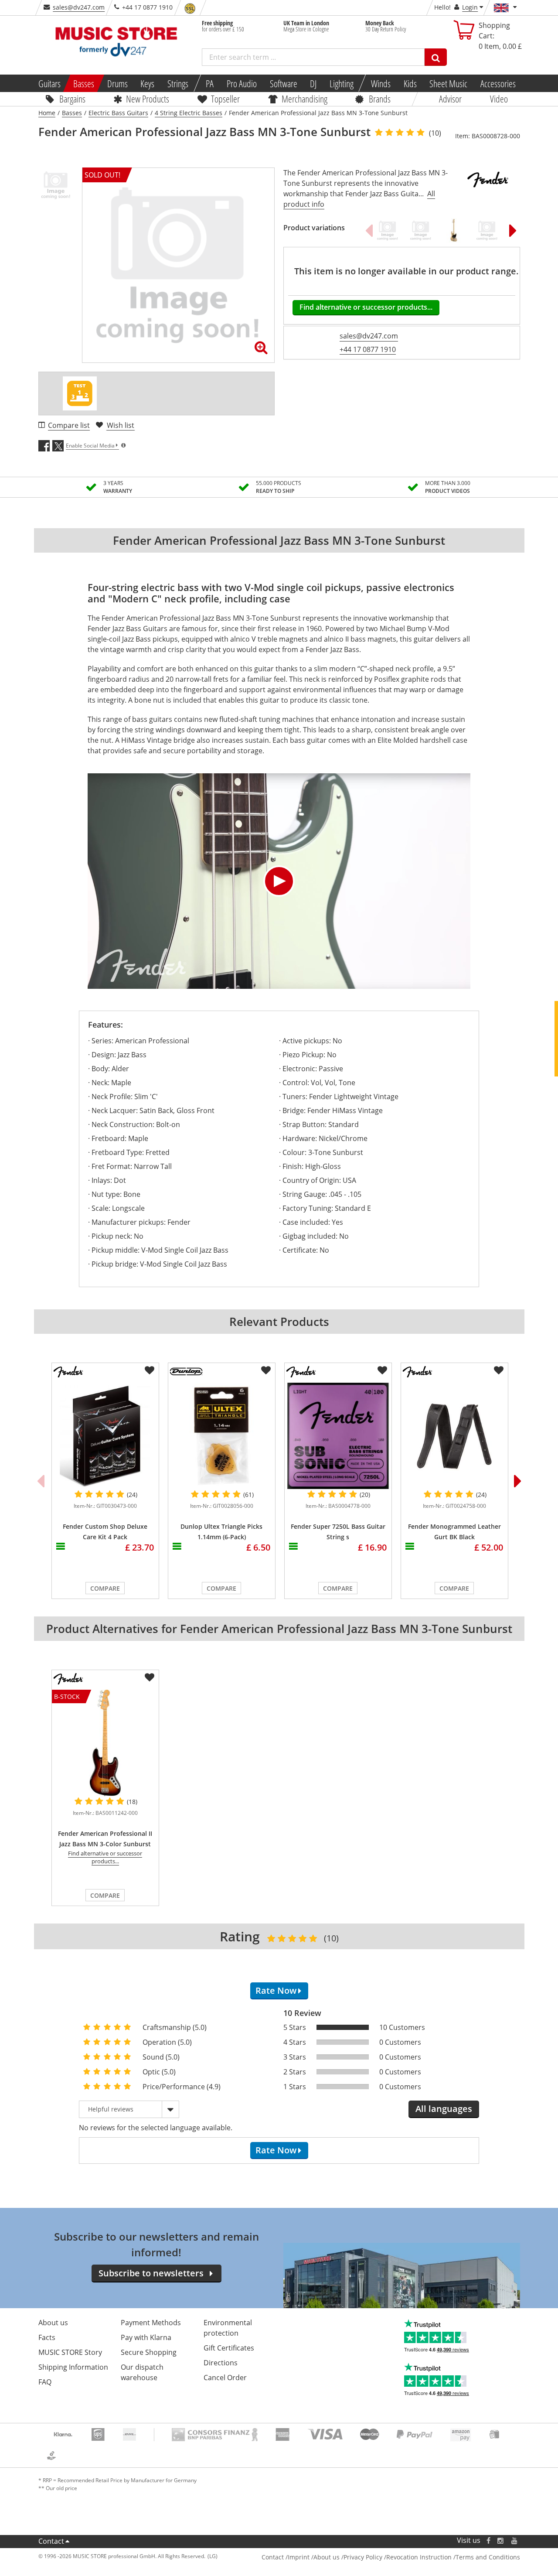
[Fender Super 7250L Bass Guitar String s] (338, 1436)
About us (53, 2323)
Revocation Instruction (419, 2557)
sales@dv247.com (79, 7)
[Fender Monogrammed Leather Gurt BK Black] (454, 1436)
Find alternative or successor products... (366, 307)
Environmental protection (228, 2328)
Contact (51, 2541)
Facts (47, 2337)
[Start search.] (436, 57)
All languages (444, 2109)
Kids (410, 83)
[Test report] (80, 393)
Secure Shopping (149, 2352)
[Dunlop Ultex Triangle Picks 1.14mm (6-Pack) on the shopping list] (266, 1370)
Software (283, 83)
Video (499, 99)
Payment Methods (151, 2323)
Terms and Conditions (488, 2557)
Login (470, 7)
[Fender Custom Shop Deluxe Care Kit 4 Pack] (105, 1436)
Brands (380, 99)
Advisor (450, 99)
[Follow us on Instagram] (501, 2540)
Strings (178, 83)
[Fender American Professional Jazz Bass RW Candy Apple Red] (421, 230)
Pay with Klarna (146, 2337)
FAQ (45, 2382)
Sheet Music (448, 83)
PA (210, 83)
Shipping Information (73, 2367)
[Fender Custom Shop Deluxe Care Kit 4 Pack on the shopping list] (150, 1370)
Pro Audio (242, 83)
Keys (147, 83)
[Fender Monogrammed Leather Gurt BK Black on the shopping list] (499, 1370)
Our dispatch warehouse (142, 2372)
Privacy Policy (363, 2557)
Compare (105, 1588)
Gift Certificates (229, 2348)
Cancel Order (225, 2378)
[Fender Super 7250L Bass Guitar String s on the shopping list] (382, 1370)
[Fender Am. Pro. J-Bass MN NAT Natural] (454, 230)
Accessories (498, 83)
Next (513, 230)
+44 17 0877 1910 (368, 349)
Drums (117, 83)
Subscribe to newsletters (151, 2273)
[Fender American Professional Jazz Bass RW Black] (487, 230)
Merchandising (305, 99)
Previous (369, 230)
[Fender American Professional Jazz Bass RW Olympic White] (388, 230)
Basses (84, 83)
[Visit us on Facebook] (488, 2540)
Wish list (121, 425)
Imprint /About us (314, 2557)
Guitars (49, 83)
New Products (148, 99)
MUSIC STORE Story (70, 2352)
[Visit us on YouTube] (515, 2540)
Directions (221, 2363)
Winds (381, 83)
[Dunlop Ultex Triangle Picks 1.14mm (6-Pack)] (222, 1436)
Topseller (225, 99)
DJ (313, 83)
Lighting (342, 83)
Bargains (72, 99)
